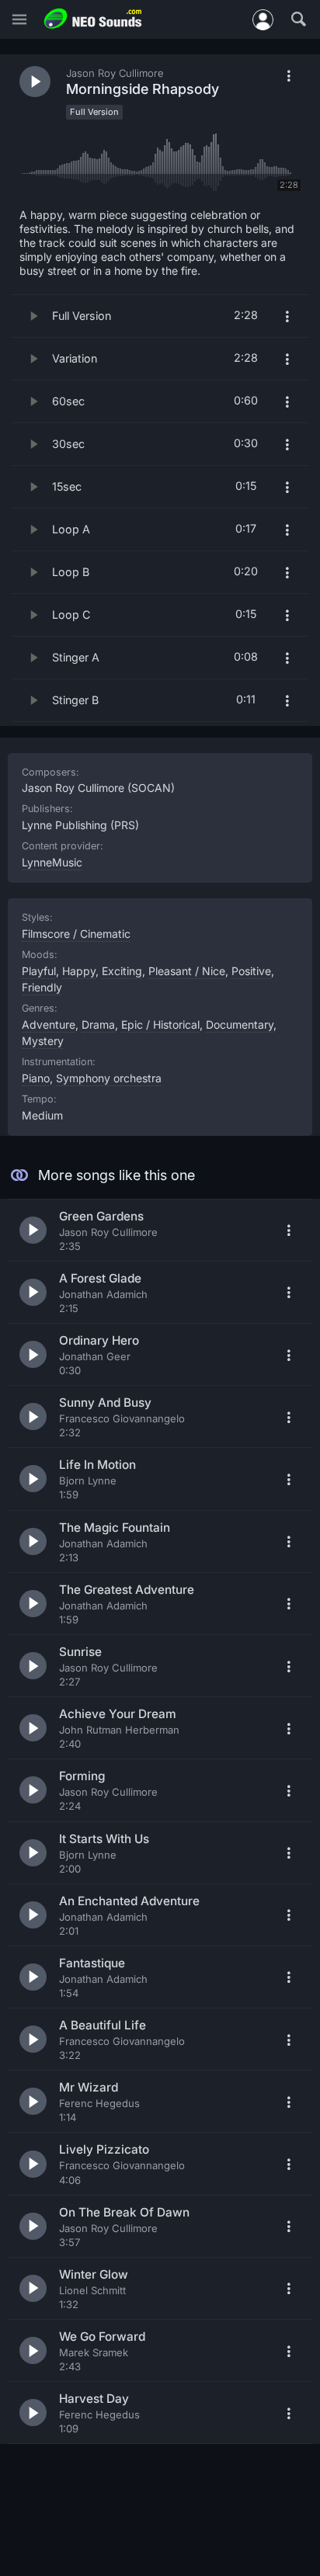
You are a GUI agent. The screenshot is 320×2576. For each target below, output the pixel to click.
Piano (36, 1078)
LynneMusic (52, 862)
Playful (39, 971)
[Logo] (93, 19)
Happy (79, 971)
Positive (251, 971)
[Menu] (19, 20)
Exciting (122, 971)
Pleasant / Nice (187, 971)
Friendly (42, 987)
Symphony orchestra (109, 1078)
